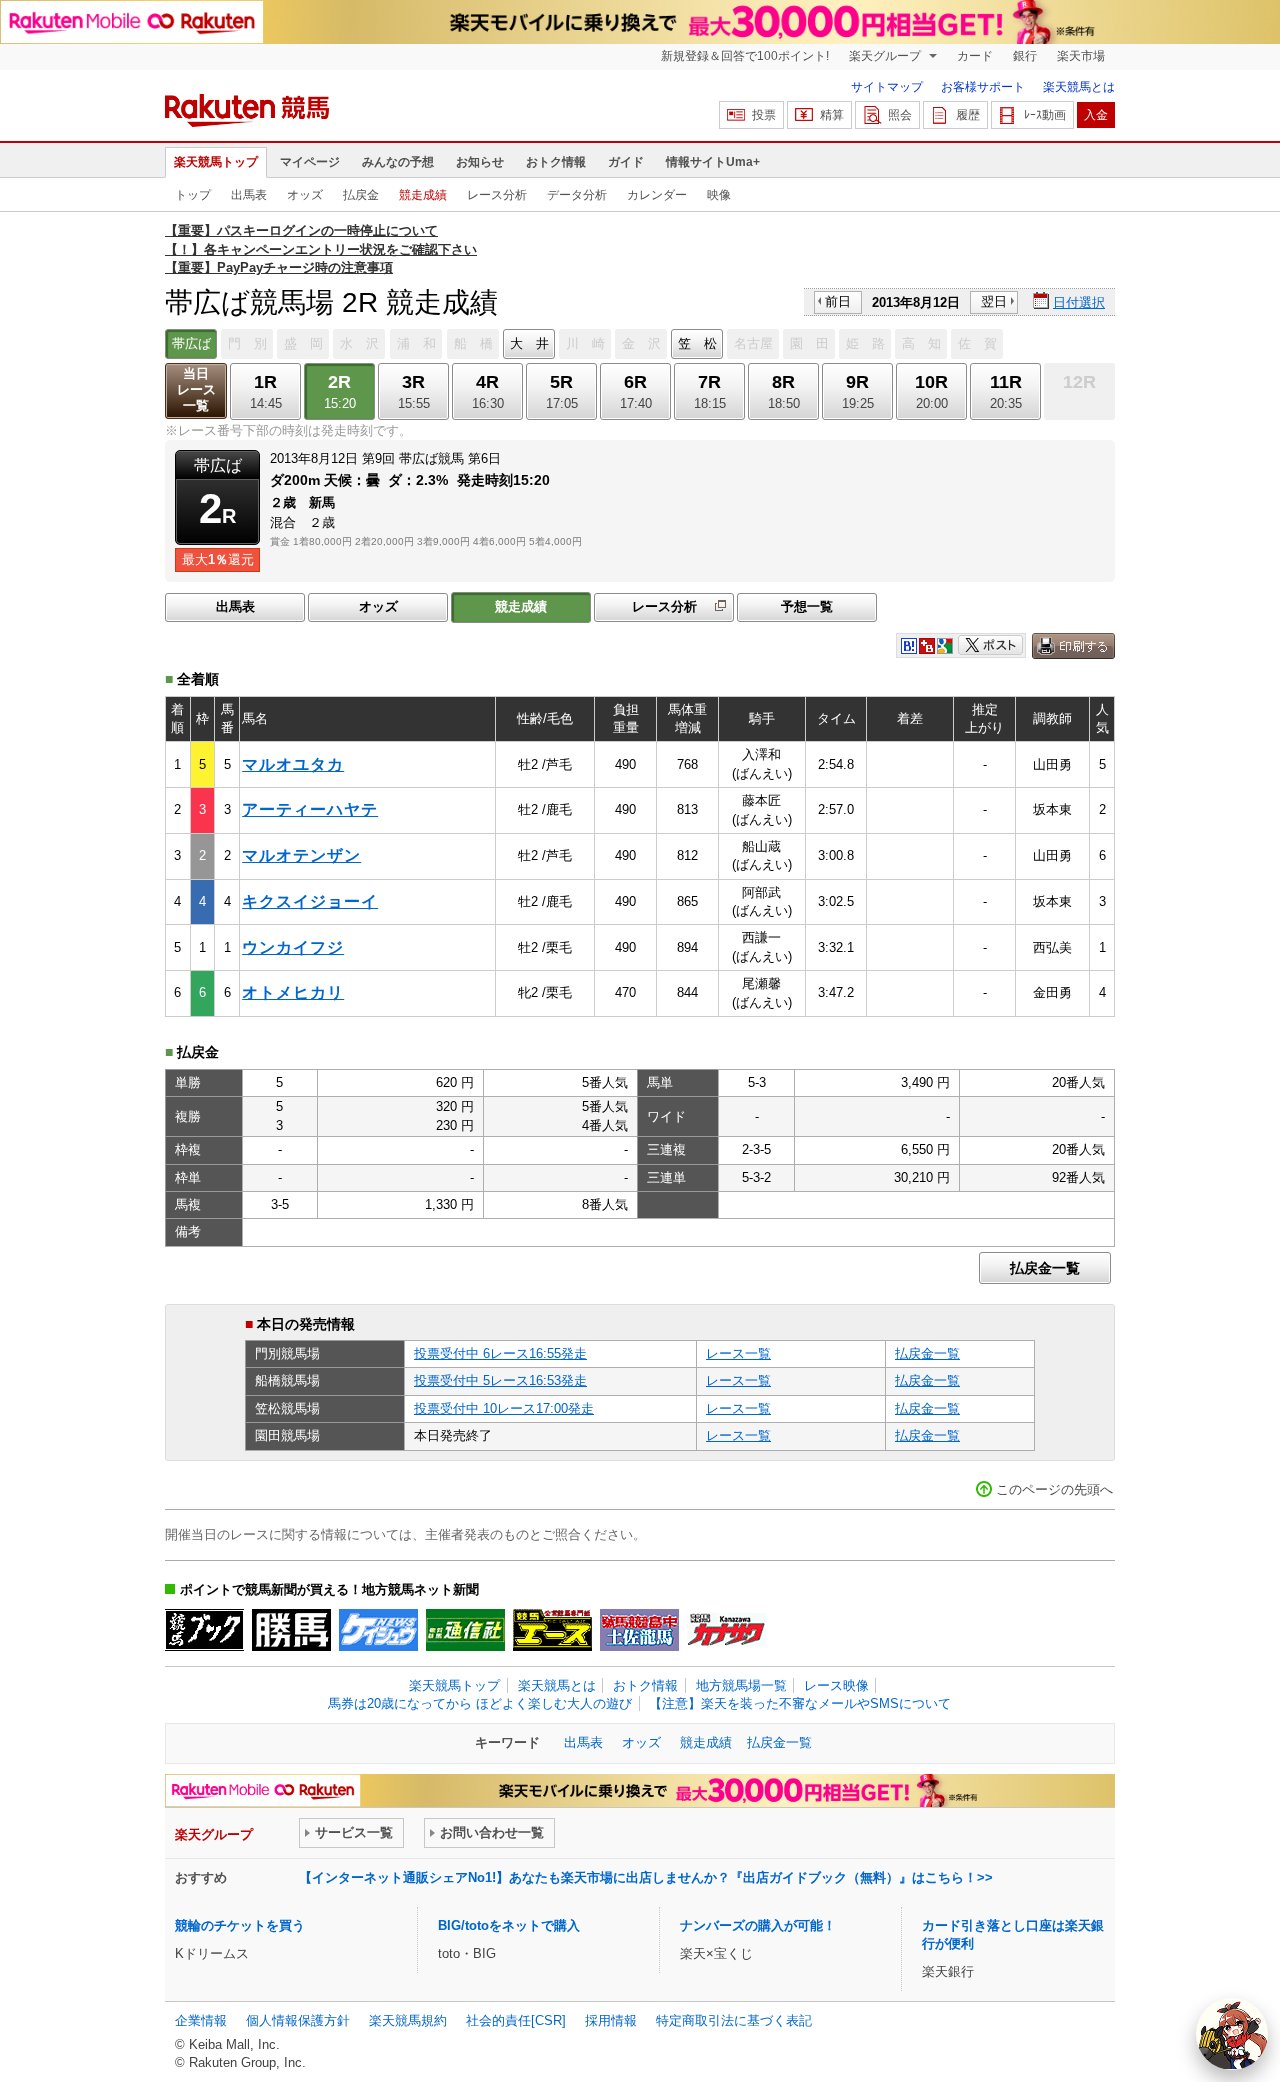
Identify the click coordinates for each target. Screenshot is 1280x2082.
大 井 (529, 343)
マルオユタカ (293, 764)
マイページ (310, 162)
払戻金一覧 (1045, 1268)
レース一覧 (738, 1353)
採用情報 (611, 2020)
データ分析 (577, 195)
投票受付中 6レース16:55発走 (500, 1353)
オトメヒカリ (293, 992)
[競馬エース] (552, 1630)
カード (975, 56)
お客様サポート (983, 87)
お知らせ (480, 162)
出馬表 (249, 195)
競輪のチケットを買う (240, 1925)
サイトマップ (887, 87)
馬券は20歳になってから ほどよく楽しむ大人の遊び (480, 1703)
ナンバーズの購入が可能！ (758, 1925)
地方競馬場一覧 (741, 1685)
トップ (193, 195)
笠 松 (697, 343)
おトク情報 (556, 162)
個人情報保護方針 (298, 2020)
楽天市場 (1081, 56)
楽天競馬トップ (216, 162)
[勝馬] (291, 1630)
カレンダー (657, 195)
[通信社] (465, 1630)
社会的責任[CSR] (516, 2020)
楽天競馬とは (1079, 87)
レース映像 (836, 1685)
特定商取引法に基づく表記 (734, 2020)
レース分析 (497, 195)
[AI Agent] (1232, 2034)
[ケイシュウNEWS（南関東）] (378, 1630)
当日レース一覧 (196, 389)
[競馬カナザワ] (726, 1630)
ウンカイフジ (293, 947)
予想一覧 (807, 606)
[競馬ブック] (204, 1630)
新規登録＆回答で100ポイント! (745, 56)
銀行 (1025, 56)
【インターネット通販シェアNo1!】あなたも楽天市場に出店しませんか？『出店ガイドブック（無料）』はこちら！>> (646, 1877)
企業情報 (201, 2020)
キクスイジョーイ (310, 901)
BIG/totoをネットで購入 (509, 1925)
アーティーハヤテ (310, 809)
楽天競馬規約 (408, 2020)
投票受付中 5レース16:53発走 (500, 1380)
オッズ (305, 195)
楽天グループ (886, 56)
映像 (719, 195)
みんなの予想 (398, 162)
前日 (838, 301)
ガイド (626, 162)
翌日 (994, 301)
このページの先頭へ (1054, 1489)
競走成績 (423, 195)
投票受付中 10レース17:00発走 (504, 1408)
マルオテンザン (301, 855)
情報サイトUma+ (713, 162)
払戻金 (361, 195)
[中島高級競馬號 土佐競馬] (639, 1630)
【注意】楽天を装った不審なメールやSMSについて (800, 1703)
